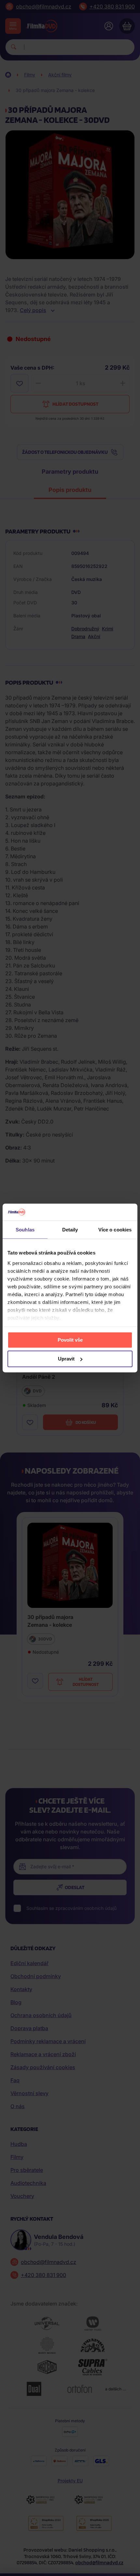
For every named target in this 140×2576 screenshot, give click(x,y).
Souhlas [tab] (25, 1230)
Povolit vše (70, 1340)
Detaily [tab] (70, 1230)
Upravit (66, 1359)
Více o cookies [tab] (115, 1230)
